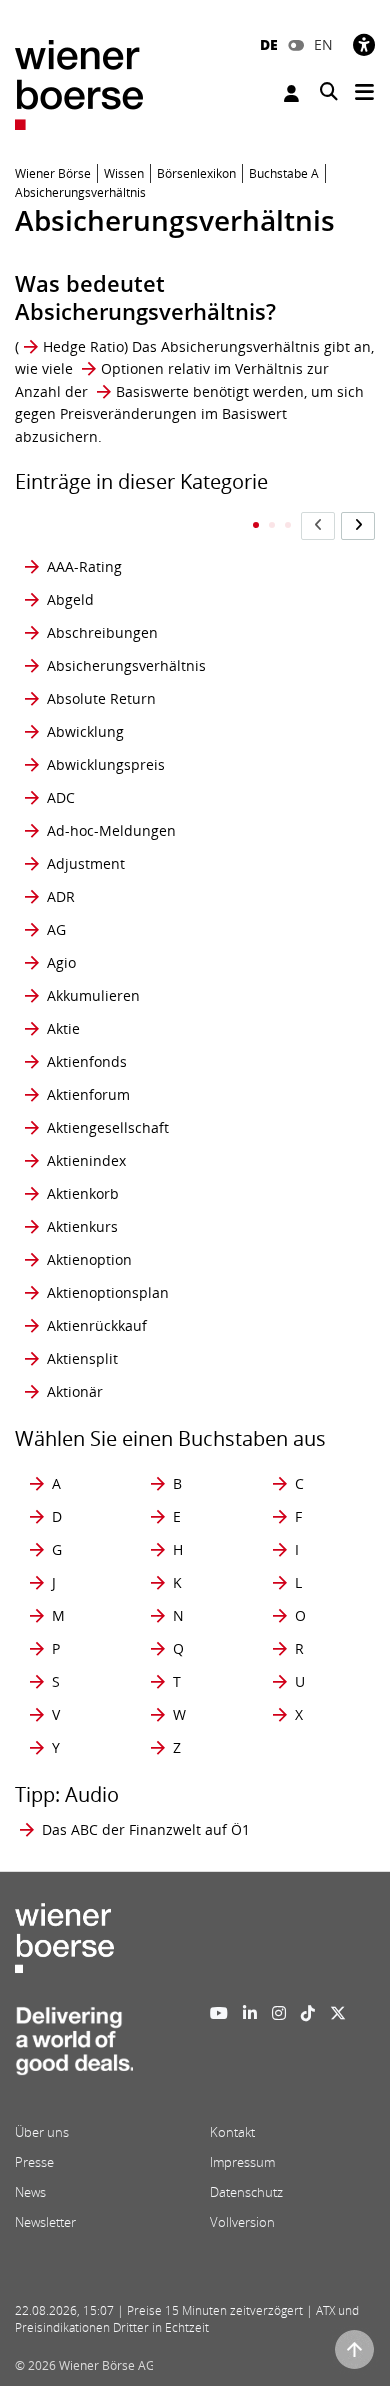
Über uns (42, 2132)
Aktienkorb (83, 1193)
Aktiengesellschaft (108, 1127)
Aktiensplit (82, 1358)
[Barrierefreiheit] (364, 44)
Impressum (242, 2162)
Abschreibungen (102, 632)
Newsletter (45, 2222)
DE (269, 44)
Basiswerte (152, 391)
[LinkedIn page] (250, 2013)
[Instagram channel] (279, 2013)
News (30, 2192)
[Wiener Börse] (79, 83)
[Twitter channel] (338, 2013)
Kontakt (232, 2132)
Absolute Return (101, 698)
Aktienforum (88, 1094)
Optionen (132, 368)
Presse (34, 2162)
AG (56, 929)
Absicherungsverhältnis (126, 665)
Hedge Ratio (83, 346)
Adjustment (86, 863)
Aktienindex (86, 1160)
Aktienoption (89, 1259)
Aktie (63, 1028)
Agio (61, 962)
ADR (61, 896)
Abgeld (70, 599)
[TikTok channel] (308, 2013)
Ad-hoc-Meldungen (111, 830)
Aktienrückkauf (97, 1325)
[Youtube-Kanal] (219, 2013)
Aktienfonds (87, 1061)
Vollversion (242, 2222)
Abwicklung (85, 731)
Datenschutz (246, 2192)
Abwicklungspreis (106, 764)
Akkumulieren (93, 995)
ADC (61, 797)
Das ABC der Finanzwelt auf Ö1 (146, 1829)
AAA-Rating (84, 566)
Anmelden (294, 93)
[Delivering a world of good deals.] (74, 2047)
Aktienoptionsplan (108, 1292)
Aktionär (75, 1391)
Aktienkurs (82, 1226)
